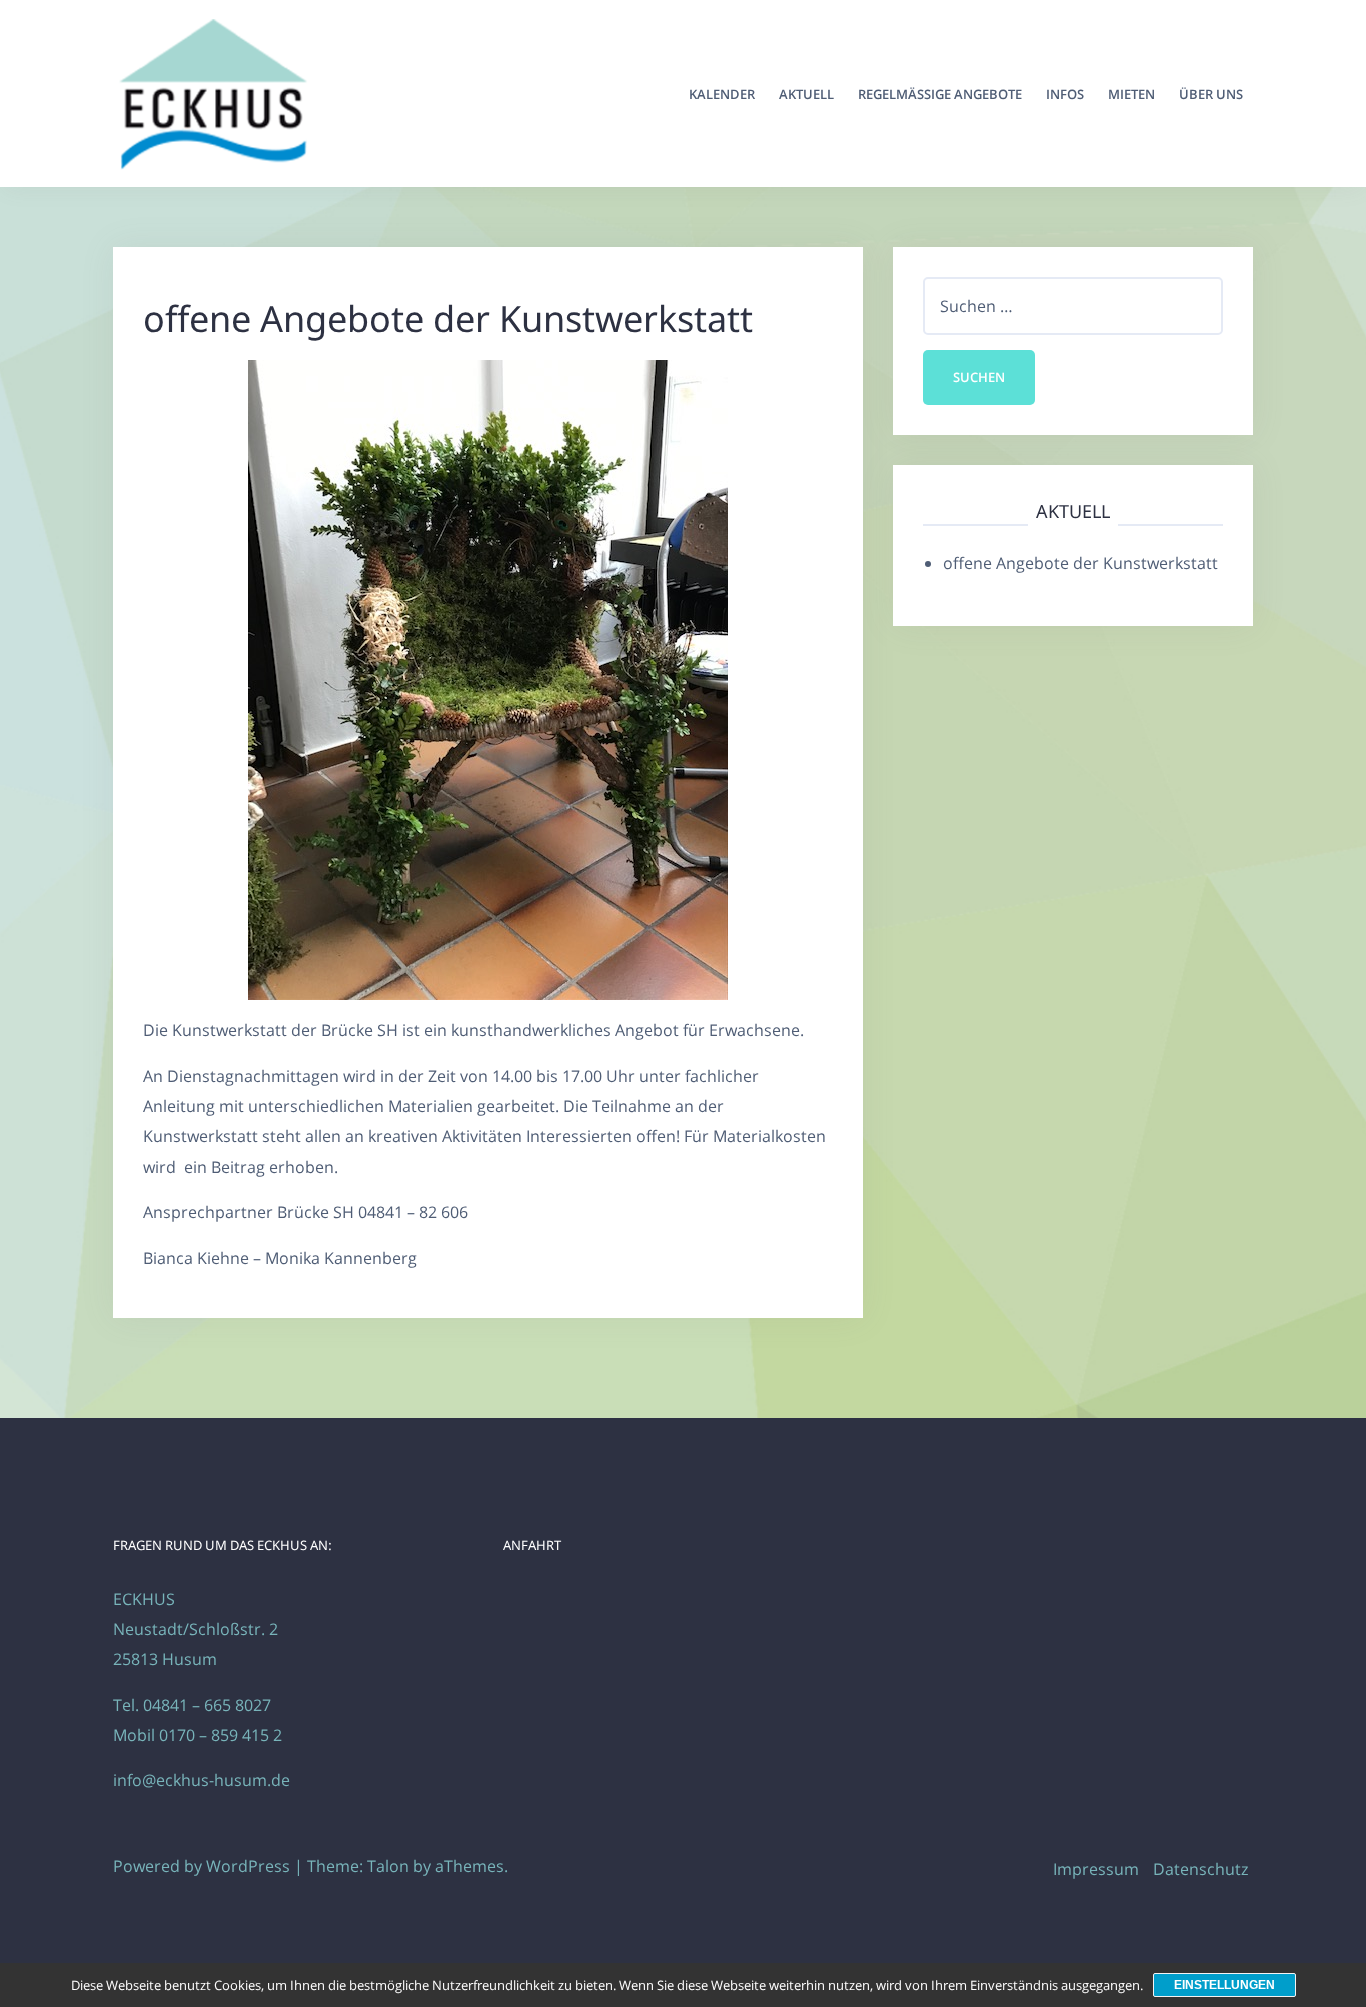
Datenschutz (1200, 1869)
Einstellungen (1224, 1985)
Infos (1065, 94)
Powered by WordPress (201, 1866)
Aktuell (806, 94)
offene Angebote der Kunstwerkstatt (1080, 563)
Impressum (1096, 1869)
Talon (388, 1866)
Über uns (1211, 94)
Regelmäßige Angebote (940, 94)
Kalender (722, 94)
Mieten (1131, 94)
